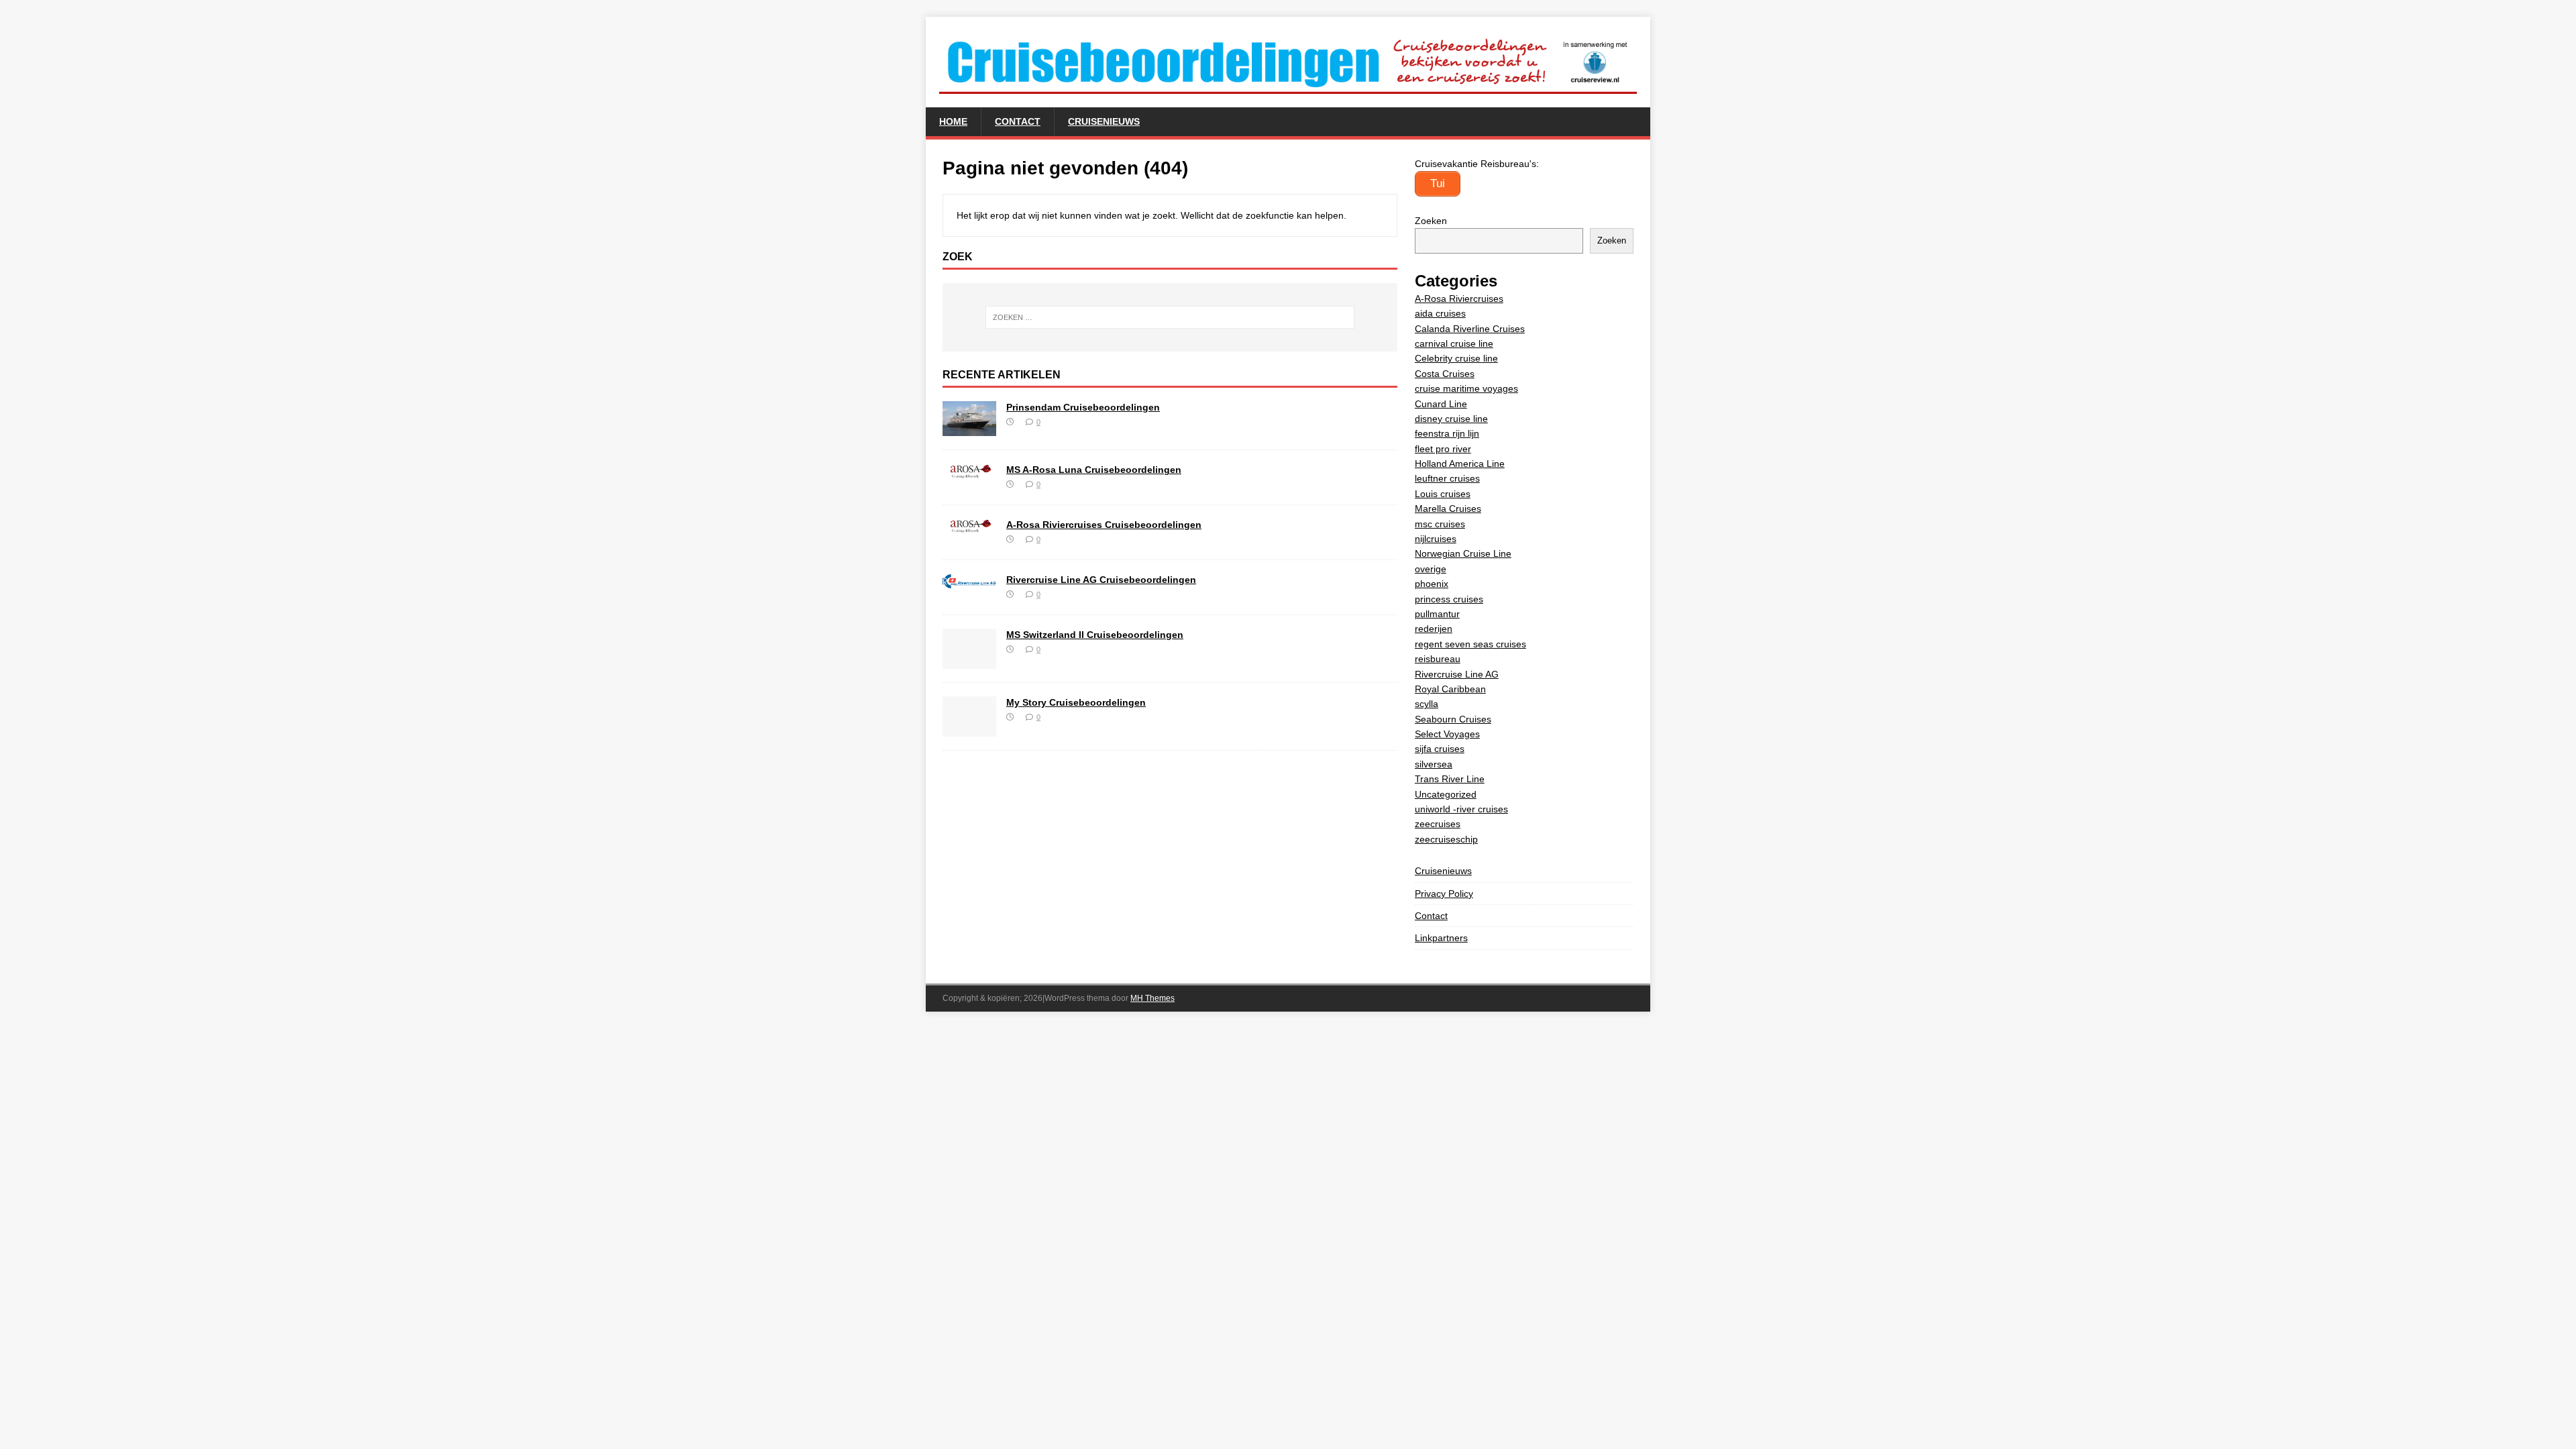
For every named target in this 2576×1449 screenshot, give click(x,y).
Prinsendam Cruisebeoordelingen (1083, 407)
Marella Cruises (1448, 508)
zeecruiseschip (1446, 839)
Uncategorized (1446, 794)
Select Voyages (1447, 734)
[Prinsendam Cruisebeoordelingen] (969, 429)
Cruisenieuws (1104, 121)
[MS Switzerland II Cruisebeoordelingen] (969, 661)
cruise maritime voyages (1466, 388)
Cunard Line (1441, 404)
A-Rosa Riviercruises (1459, 299)
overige (1431, 569)
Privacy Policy (1444, 894)
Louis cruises (1443, 494)
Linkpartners (1441, 938)
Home (953, 121)
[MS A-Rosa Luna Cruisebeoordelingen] (969, 471)
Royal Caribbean (1450, 689)
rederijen (1434, 629)
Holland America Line (1460, 464)
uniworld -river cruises (1461, 809)
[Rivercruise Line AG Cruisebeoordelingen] (969, 581)
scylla (1427, 704)
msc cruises (1440, 524)
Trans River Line (1450, 779)
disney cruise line (1451, 419)
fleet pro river (1443, 449)
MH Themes (1152, 998)
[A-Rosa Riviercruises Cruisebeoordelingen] (969, 526)
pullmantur (1437, 614)
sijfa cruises (1440, 749)
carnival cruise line (1454, 343)
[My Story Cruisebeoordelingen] (969, 729)
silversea (1434, 764)
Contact (1018, 121)
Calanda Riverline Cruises (1470, 329)
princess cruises (1449, 599)
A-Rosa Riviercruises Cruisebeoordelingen (1104, 525)
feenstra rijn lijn (1447, 433)
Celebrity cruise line (1456, 358)
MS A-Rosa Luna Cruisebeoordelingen (1094, 470)
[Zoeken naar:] (1170, 317)
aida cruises (1440, 313)
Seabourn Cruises (1453, 719)
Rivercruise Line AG (1457, 674)
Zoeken (1431, 221)
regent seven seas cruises (1470, 644)
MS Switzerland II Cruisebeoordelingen (1095, 635)
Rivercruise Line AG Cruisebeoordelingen (1101, 580)
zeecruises (1438, 824)
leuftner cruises (1447, 478)
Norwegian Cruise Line (1463, 553)
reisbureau (1438, 659)
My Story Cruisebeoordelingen (1076, 702)
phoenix (1432, 584)
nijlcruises (1436, 539)
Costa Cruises (1445, 374)
